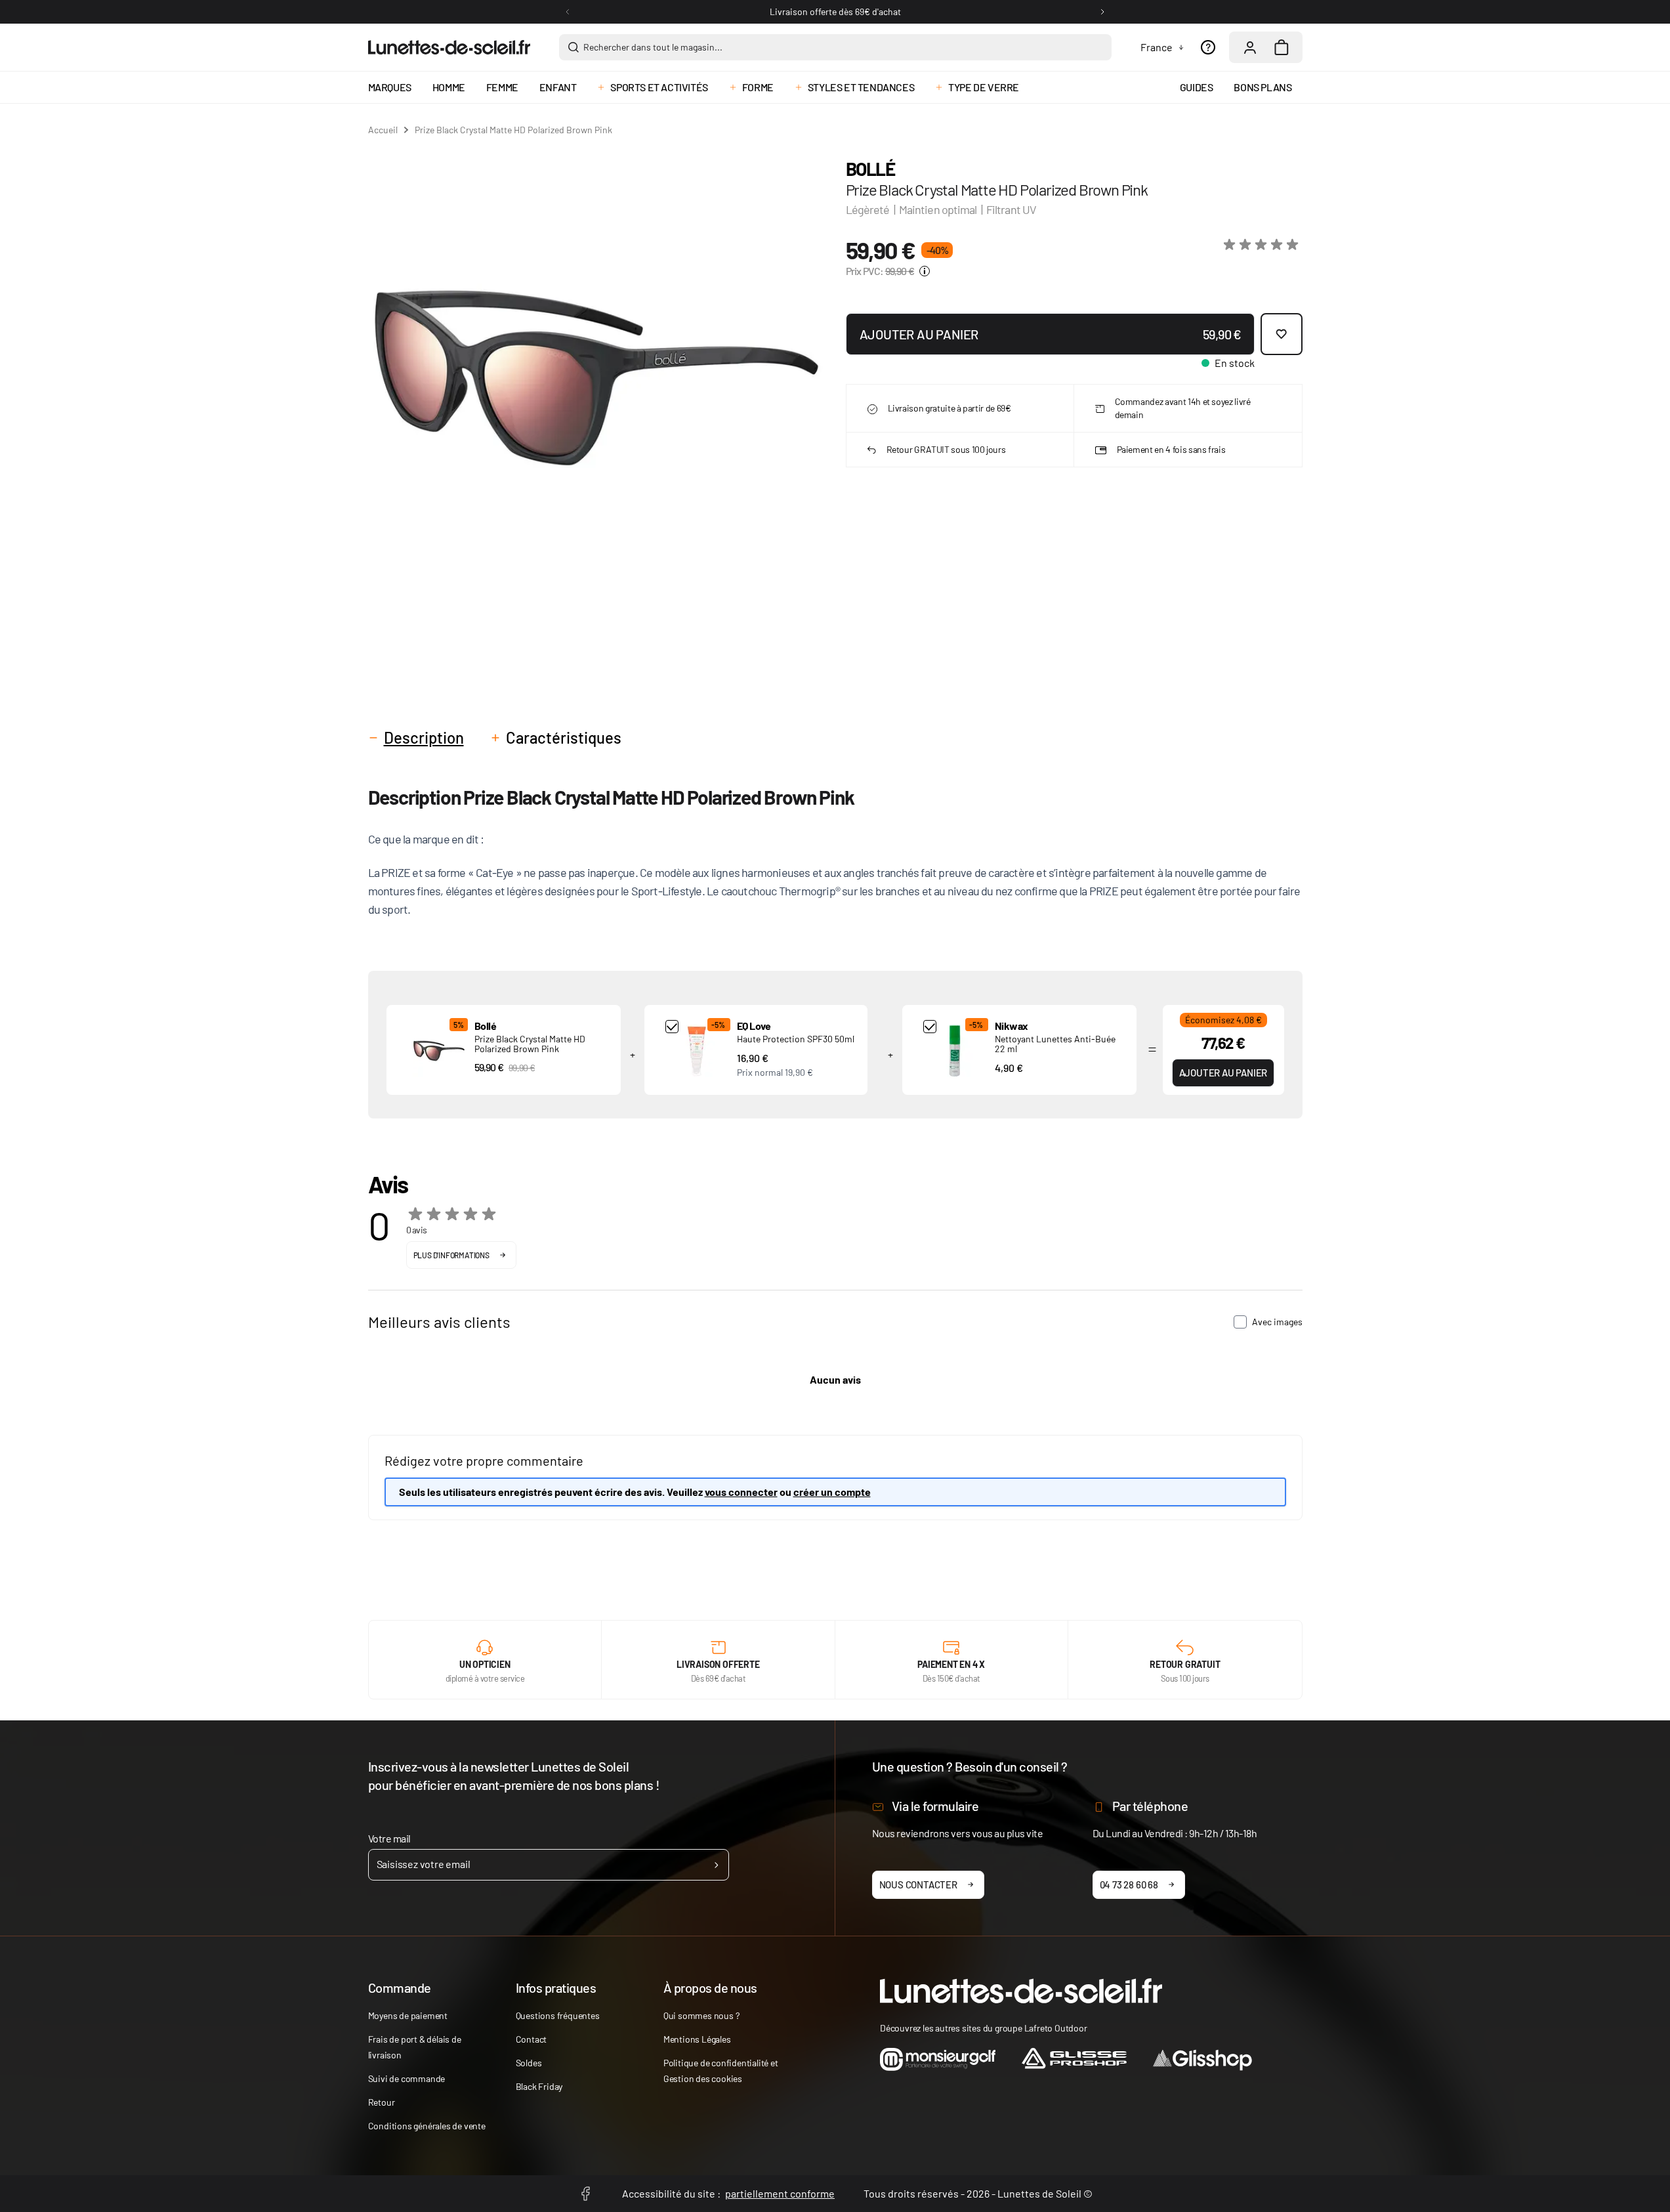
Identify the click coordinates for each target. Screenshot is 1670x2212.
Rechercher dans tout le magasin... (653, 47)
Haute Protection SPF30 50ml (796, 1039)
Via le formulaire (935, 1806)
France (1157, 47)
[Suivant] (1102, 12)
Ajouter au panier (1223, 1073)
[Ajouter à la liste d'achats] (1282, 334)
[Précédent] (568, 12)
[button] (1263, 245)
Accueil (383, 130)
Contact (532, 2039)
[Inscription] (716, 1865)
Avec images (1277, 1322)
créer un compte (832, 1492)
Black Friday (539, 2086)
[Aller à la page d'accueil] (449, 47)
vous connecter (741, 1492)
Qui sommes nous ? (701, 2015)
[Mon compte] (1250, 47)
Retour (382, 2102)
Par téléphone (1150, 1806)
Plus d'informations (451, 1255)
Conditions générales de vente (427, 2126)
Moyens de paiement (408, 2015)
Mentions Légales (697, 2039)
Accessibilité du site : (728, 2193)
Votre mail (389, 1838)
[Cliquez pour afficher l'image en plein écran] (596, 378)
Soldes (529, 2063)
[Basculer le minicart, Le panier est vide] (1282, 47)
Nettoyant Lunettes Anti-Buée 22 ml (1055, 1044)
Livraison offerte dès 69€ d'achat (835, 11)
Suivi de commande (407, 2078)
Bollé (870, 169)
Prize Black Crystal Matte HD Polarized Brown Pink (530, 1044)
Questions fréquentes (558, 2015)
